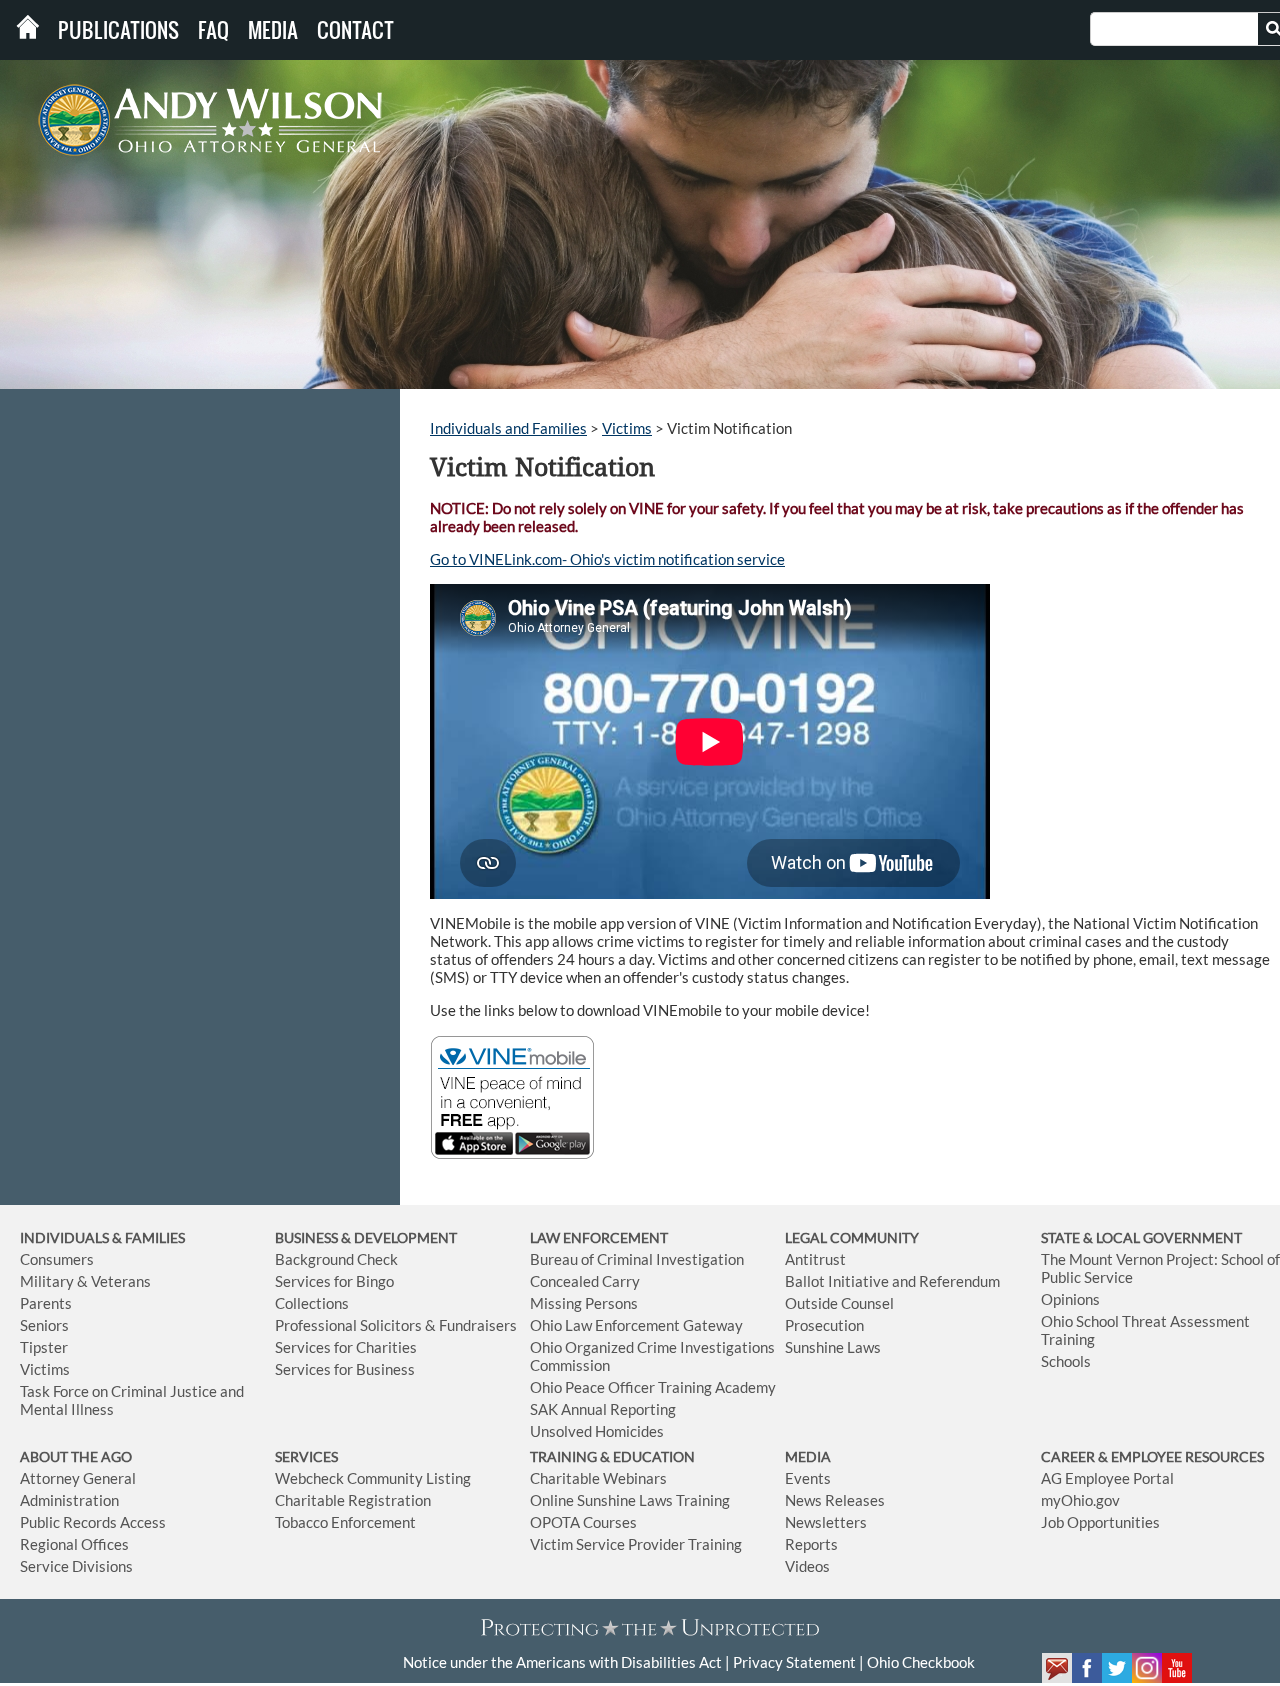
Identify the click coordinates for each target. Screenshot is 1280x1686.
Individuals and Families (508, 428)
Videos (807, 1566)
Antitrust (815, 1259)
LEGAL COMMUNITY (852, 1237)
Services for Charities (346, 1347)
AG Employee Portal (1107, 1478)
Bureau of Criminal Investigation (637, 1259)
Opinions (1070, 1299)
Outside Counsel (839, 1303)
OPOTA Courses (583, 1522)
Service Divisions (76, 1566)
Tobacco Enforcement (345, 1522)
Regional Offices (74, 1544)
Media (273, 30)
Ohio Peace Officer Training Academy (653, 1387)
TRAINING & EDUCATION (612, 1456)
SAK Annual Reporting (603, 1409)
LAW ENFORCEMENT (599, 1237)
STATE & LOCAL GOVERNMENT (1141, 1237)
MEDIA (808, 1456)
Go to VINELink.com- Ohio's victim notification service (607, 559)
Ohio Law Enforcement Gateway (636, 1325)
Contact (355, 30)
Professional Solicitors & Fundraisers (396, 1325)
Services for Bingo (334, 1281)
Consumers (57, 1259)
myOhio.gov (1080, 1500)
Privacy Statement (794, 1662)
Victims (627, 428)
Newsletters (826, 1522)
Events (808, 1478)
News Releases (835, 1500)
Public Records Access (93, 1522)
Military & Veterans (85, 1281)
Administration (69, 1500)
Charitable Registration (353, 1500)
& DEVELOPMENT (399, 1237)
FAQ (213, 30)
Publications (118, 30)
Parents (46, 1303)
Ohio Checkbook (921, 1662)
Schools (1066, 1361)
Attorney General (78, 1478)
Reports (811, 1544)
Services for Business (345, 1369)
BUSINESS (308, 1237)
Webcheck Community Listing (373, 1478)
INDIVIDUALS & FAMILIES (102, 1237)
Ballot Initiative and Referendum (892, 1281)
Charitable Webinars (598, 1478)
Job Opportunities (1100, 1522)
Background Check (336, 1259)
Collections (312, 1303)
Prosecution (824, 1325)
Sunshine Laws (833, 1347)
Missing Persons (584, 1303)
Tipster (44, 1347)
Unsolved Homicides (597, 1431)
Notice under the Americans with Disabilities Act (562, 1662)
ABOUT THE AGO (76, 1456)
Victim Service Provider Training (636, 1544)
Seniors (44, 1325)
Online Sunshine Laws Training (630, 1500)
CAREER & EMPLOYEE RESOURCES (1152, 1456)
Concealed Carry (585, 1281)
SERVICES (306, 1456)
